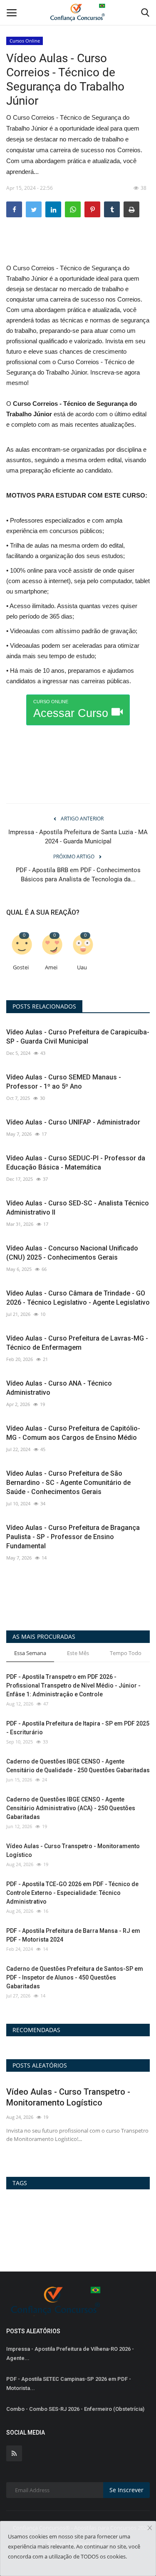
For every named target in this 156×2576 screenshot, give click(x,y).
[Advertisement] (78, 247)
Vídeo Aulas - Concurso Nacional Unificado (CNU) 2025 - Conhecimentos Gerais (72, 1253)
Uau (82, 967)
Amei (51, 967)
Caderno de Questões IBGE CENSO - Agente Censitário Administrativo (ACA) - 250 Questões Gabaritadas (71, 1808)
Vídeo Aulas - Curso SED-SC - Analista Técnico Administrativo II (78, 1208)
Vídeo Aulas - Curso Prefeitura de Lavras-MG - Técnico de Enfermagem (77, 1343)
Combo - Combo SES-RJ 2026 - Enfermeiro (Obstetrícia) (75, 2409)
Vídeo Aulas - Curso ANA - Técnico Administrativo (59, 1388)
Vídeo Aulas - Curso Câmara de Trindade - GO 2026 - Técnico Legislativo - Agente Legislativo (78, 1298)
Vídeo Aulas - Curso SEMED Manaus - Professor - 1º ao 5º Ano (64, 1082)
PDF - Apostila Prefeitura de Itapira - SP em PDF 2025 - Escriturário (78, 1728)
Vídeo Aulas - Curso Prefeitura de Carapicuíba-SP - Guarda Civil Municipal (78, 1037)
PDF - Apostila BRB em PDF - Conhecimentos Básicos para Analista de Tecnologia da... (78, 875)
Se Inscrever (126, 2490)
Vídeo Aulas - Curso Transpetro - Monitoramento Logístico (73, 1850)
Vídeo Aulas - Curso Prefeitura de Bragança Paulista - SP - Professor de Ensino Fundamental (73, 1537)
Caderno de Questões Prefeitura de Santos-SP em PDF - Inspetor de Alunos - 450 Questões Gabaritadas (75, 1977)
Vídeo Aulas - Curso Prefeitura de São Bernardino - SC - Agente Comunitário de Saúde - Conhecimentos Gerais (68, 1483)
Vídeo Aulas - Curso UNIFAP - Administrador (73, 1122)
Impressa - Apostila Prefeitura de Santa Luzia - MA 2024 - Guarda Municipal (78, 837)
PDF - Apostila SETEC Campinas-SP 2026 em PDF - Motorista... (69, 2384)
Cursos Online (25, 41)
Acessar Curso (72, 709)
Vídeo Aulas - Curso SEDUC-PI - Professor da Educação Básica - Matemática (76, 1163)
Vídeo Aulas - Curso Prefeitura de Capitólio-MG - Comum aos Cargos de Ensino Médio (73, 1433)
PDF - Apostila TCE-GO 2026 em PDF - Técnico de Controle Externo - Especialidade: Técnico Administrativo (72, 1893)
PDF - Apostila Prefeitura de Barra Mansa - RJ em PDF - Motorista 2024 (73, 1935)
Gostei (21, 967)
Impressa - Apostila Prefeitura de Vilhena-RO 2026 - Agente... (70, 2353)
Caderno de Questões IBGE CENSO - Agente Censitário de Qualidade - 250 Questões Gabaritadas (78, 1766)
